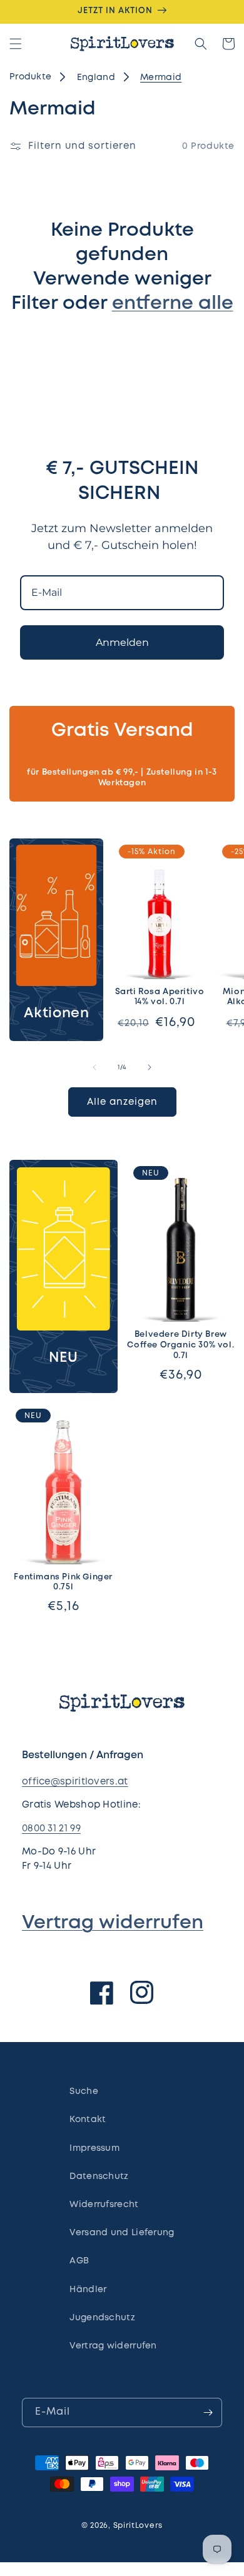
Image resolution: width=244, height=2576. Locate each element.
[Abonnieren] (208, 2412)
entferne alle (173, 304)
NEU (64, 1358)
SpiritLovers (138, 2526)
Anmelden (122, 642)
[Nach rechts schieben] (150, 1067)
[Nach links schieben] (94, 1067)
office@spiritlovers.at (75, 1782)
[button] (16, 44)
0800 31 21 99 (51, 1829)
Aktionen (57, 1014)
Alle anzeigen (122, 1102)
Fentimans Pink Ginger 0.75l (63, 1582)
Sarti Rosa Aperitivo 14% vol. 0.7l (160, 997)
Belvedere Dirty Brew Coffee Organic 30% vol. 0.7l (180, 1345)
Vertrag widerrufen (113, 1923)
